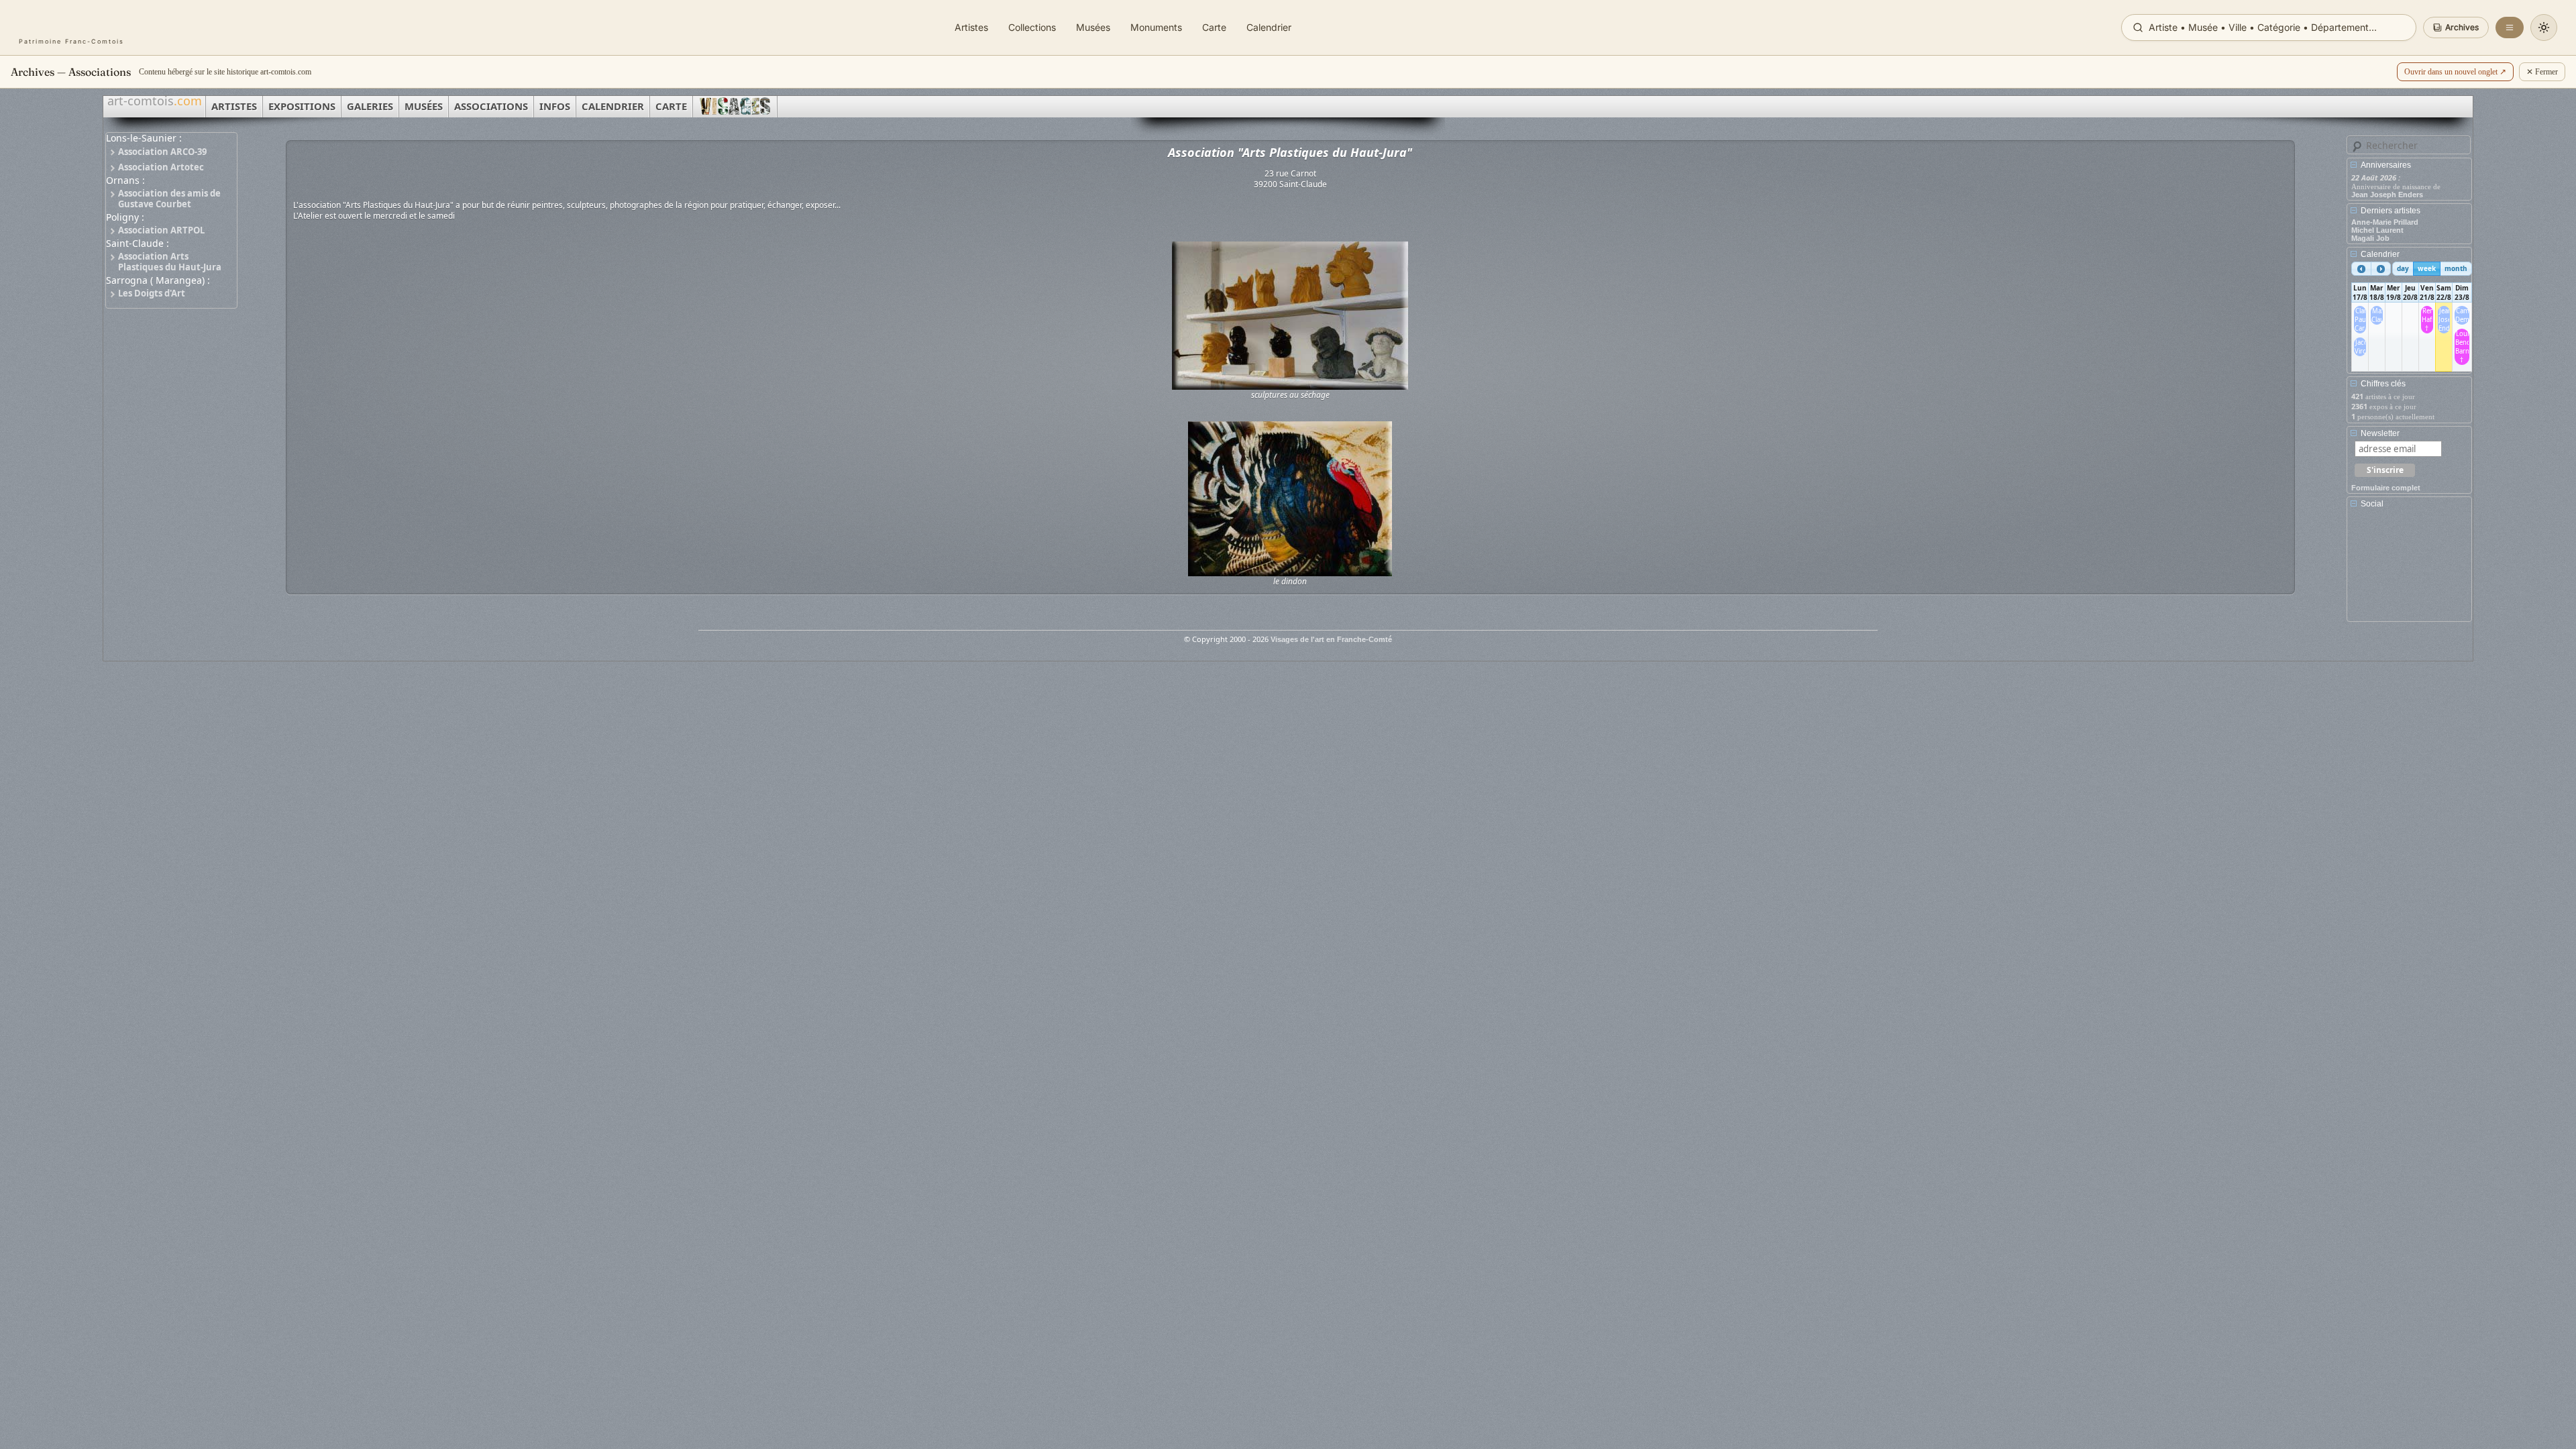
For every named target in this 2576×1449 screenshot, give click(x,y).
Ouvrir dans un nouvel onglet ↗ (2455, 72)
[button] (2456, 28)
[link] (71, 28)
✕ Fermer (2542, 72)
